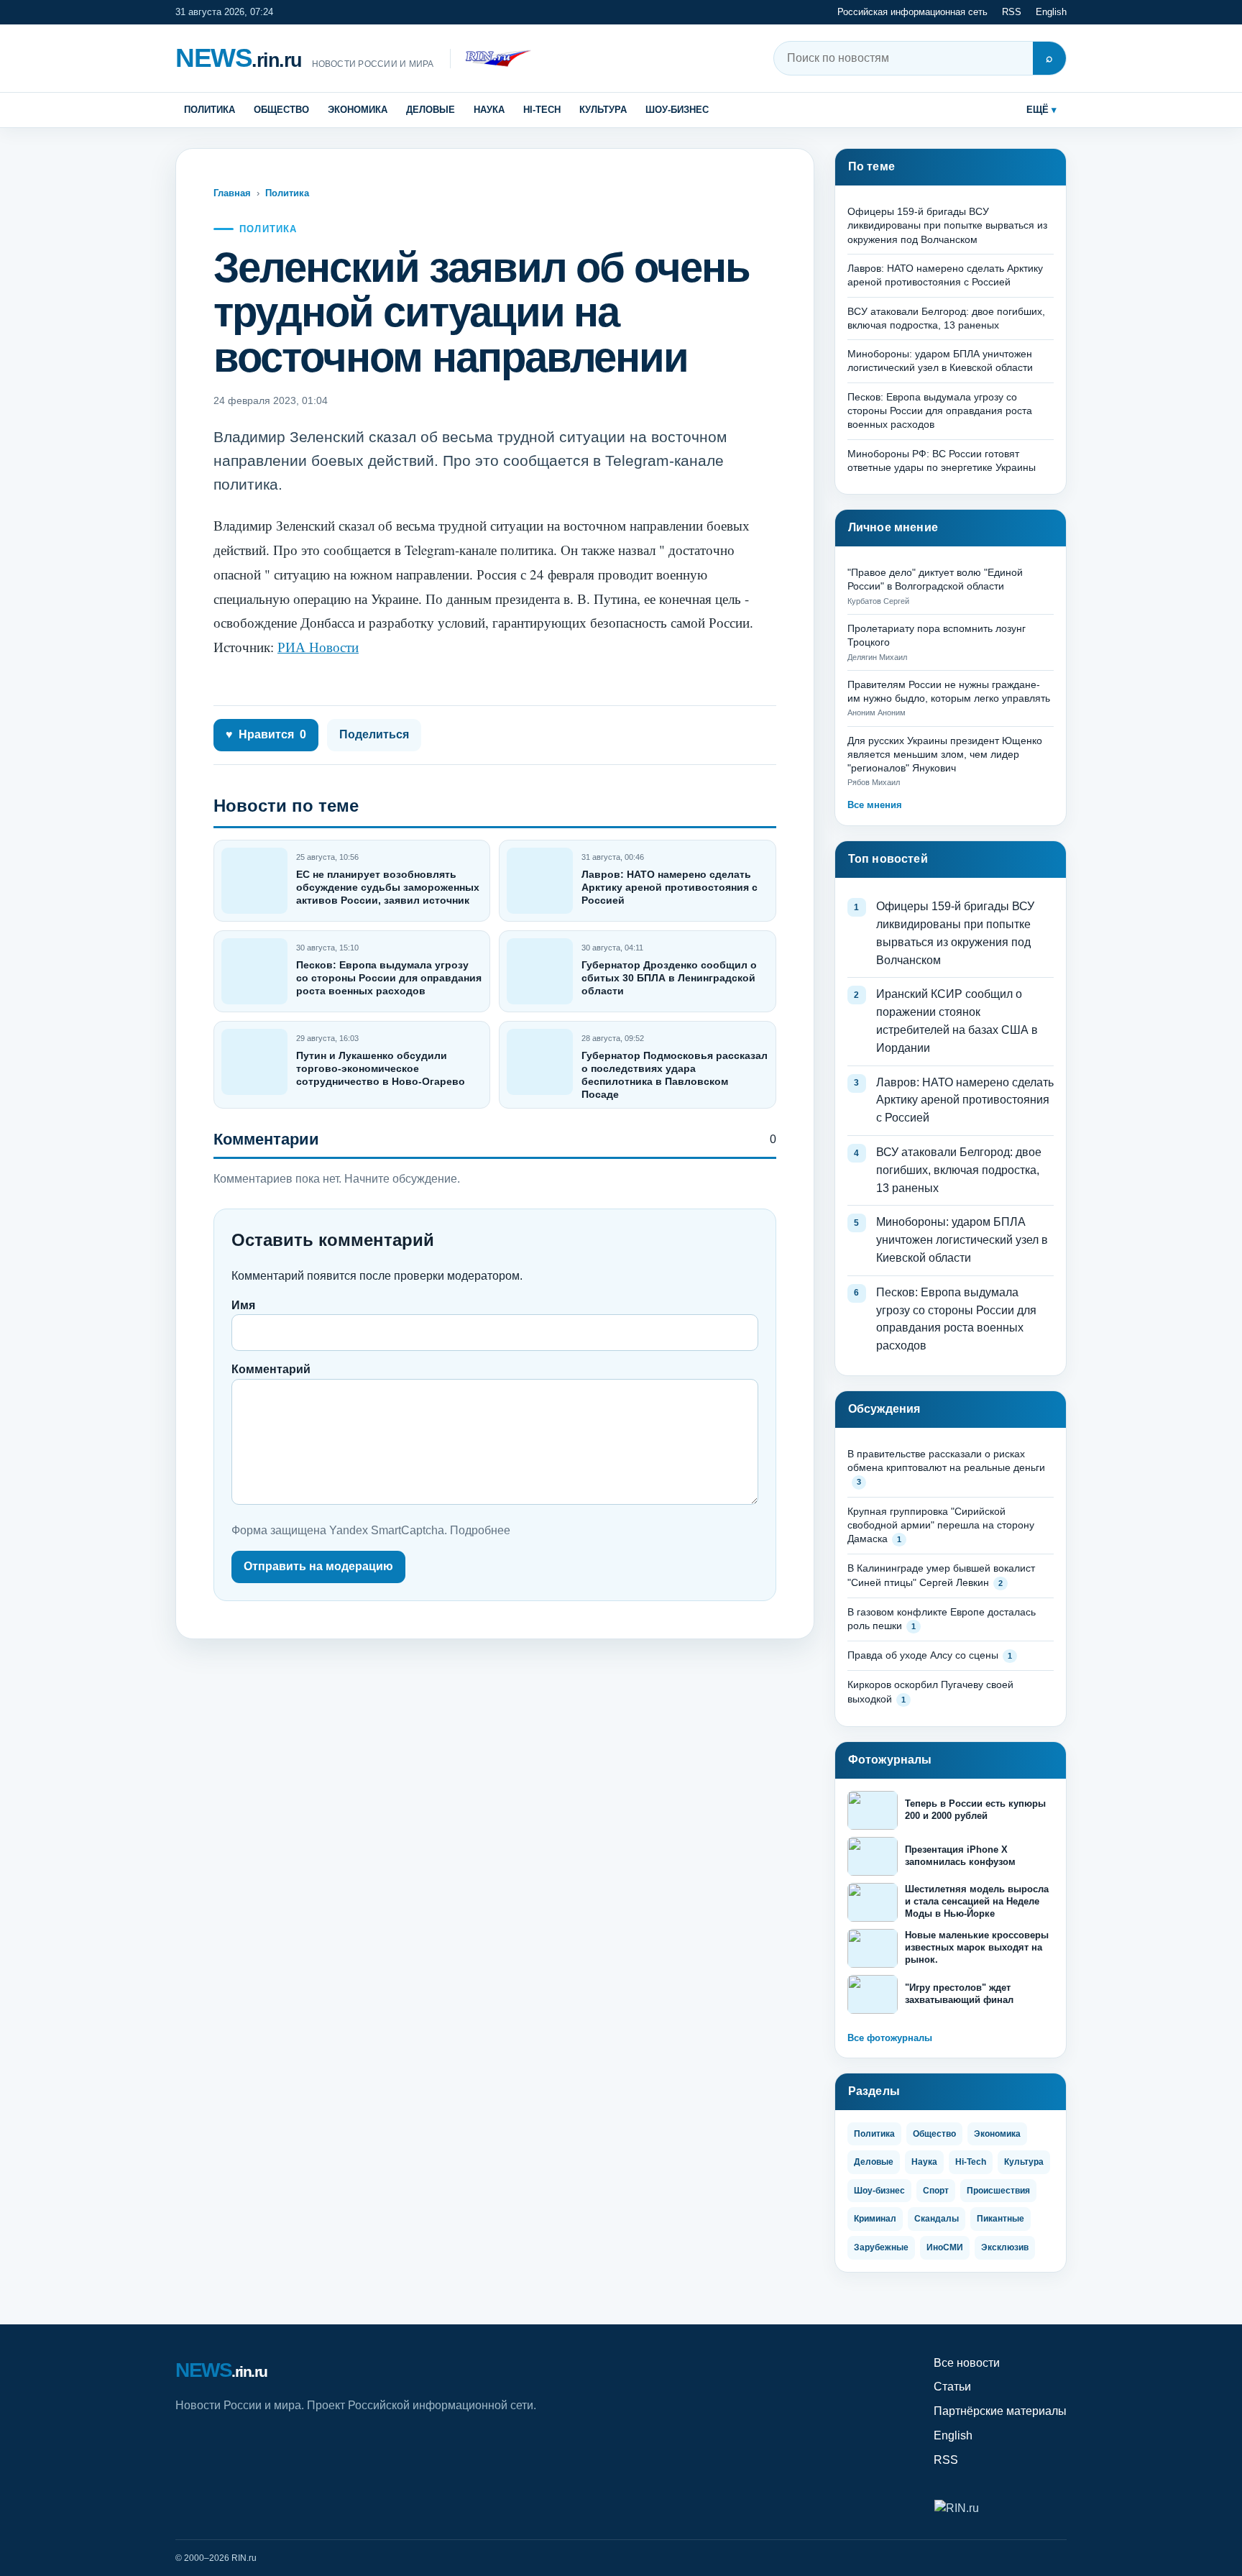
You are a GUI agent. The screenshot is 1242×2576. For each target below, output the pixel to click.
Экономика (358, 110)
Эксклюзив (1005, 2247)
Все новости (967, 2363)
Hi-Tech (542, 110)
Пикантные (1000, 2219)
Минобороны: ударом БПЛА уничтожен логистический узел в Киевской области (962, 1240)
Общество (281, 110)
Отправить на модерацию (318, 1566)
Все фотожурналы (890, 2038)
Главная (232, 193)
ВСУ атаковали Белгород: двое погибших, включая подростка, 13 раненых (959, 1170)
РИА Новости (318, 647)
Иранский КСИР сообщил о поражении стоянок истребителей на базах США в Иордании (957, 1021)
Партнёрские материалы (1000, 2411)
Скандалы (937, 2219)
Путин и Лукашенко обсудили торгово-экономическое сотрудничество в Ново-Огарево (381, 1068)
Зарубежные (881, 2247)
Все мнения (875, 805)
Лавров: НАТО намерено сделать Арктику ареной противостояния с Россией (670, 887)
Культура (603, 110)
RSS (1012, 12)
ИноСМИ (945, 2247)
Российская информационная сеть (912, 12)
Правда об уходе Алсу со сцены (923, 1655)
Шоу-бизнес (677, 110)
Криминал (875, 2219)
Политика (210, 110)
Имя (243, 1305)
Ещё (1038, 110)
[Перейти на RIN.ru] (491, 59)
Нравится (266, 734)
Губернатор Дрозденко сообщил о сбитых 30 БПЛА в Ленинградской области (669, 978)
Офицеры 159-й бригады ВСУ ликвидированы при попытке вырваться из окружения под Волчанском (947, 225)
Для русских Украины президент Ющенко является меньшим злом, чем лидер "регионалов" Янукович (945, 755)
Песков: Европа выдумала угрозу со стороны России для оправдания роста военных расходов (389, 978)
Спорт (936, 2191)
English (1051, 12)
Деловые (431, 110)
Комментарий (271, 1369)
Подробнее (480, 1530)
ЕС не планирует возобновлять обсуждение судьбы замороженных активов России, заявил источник (388, 887)
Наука (489, 110)
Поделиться (374, 734)
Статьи (952, 2387)
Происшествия (998, 2191)
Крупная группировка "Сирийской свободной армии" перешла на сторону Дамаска (941, 1525)
